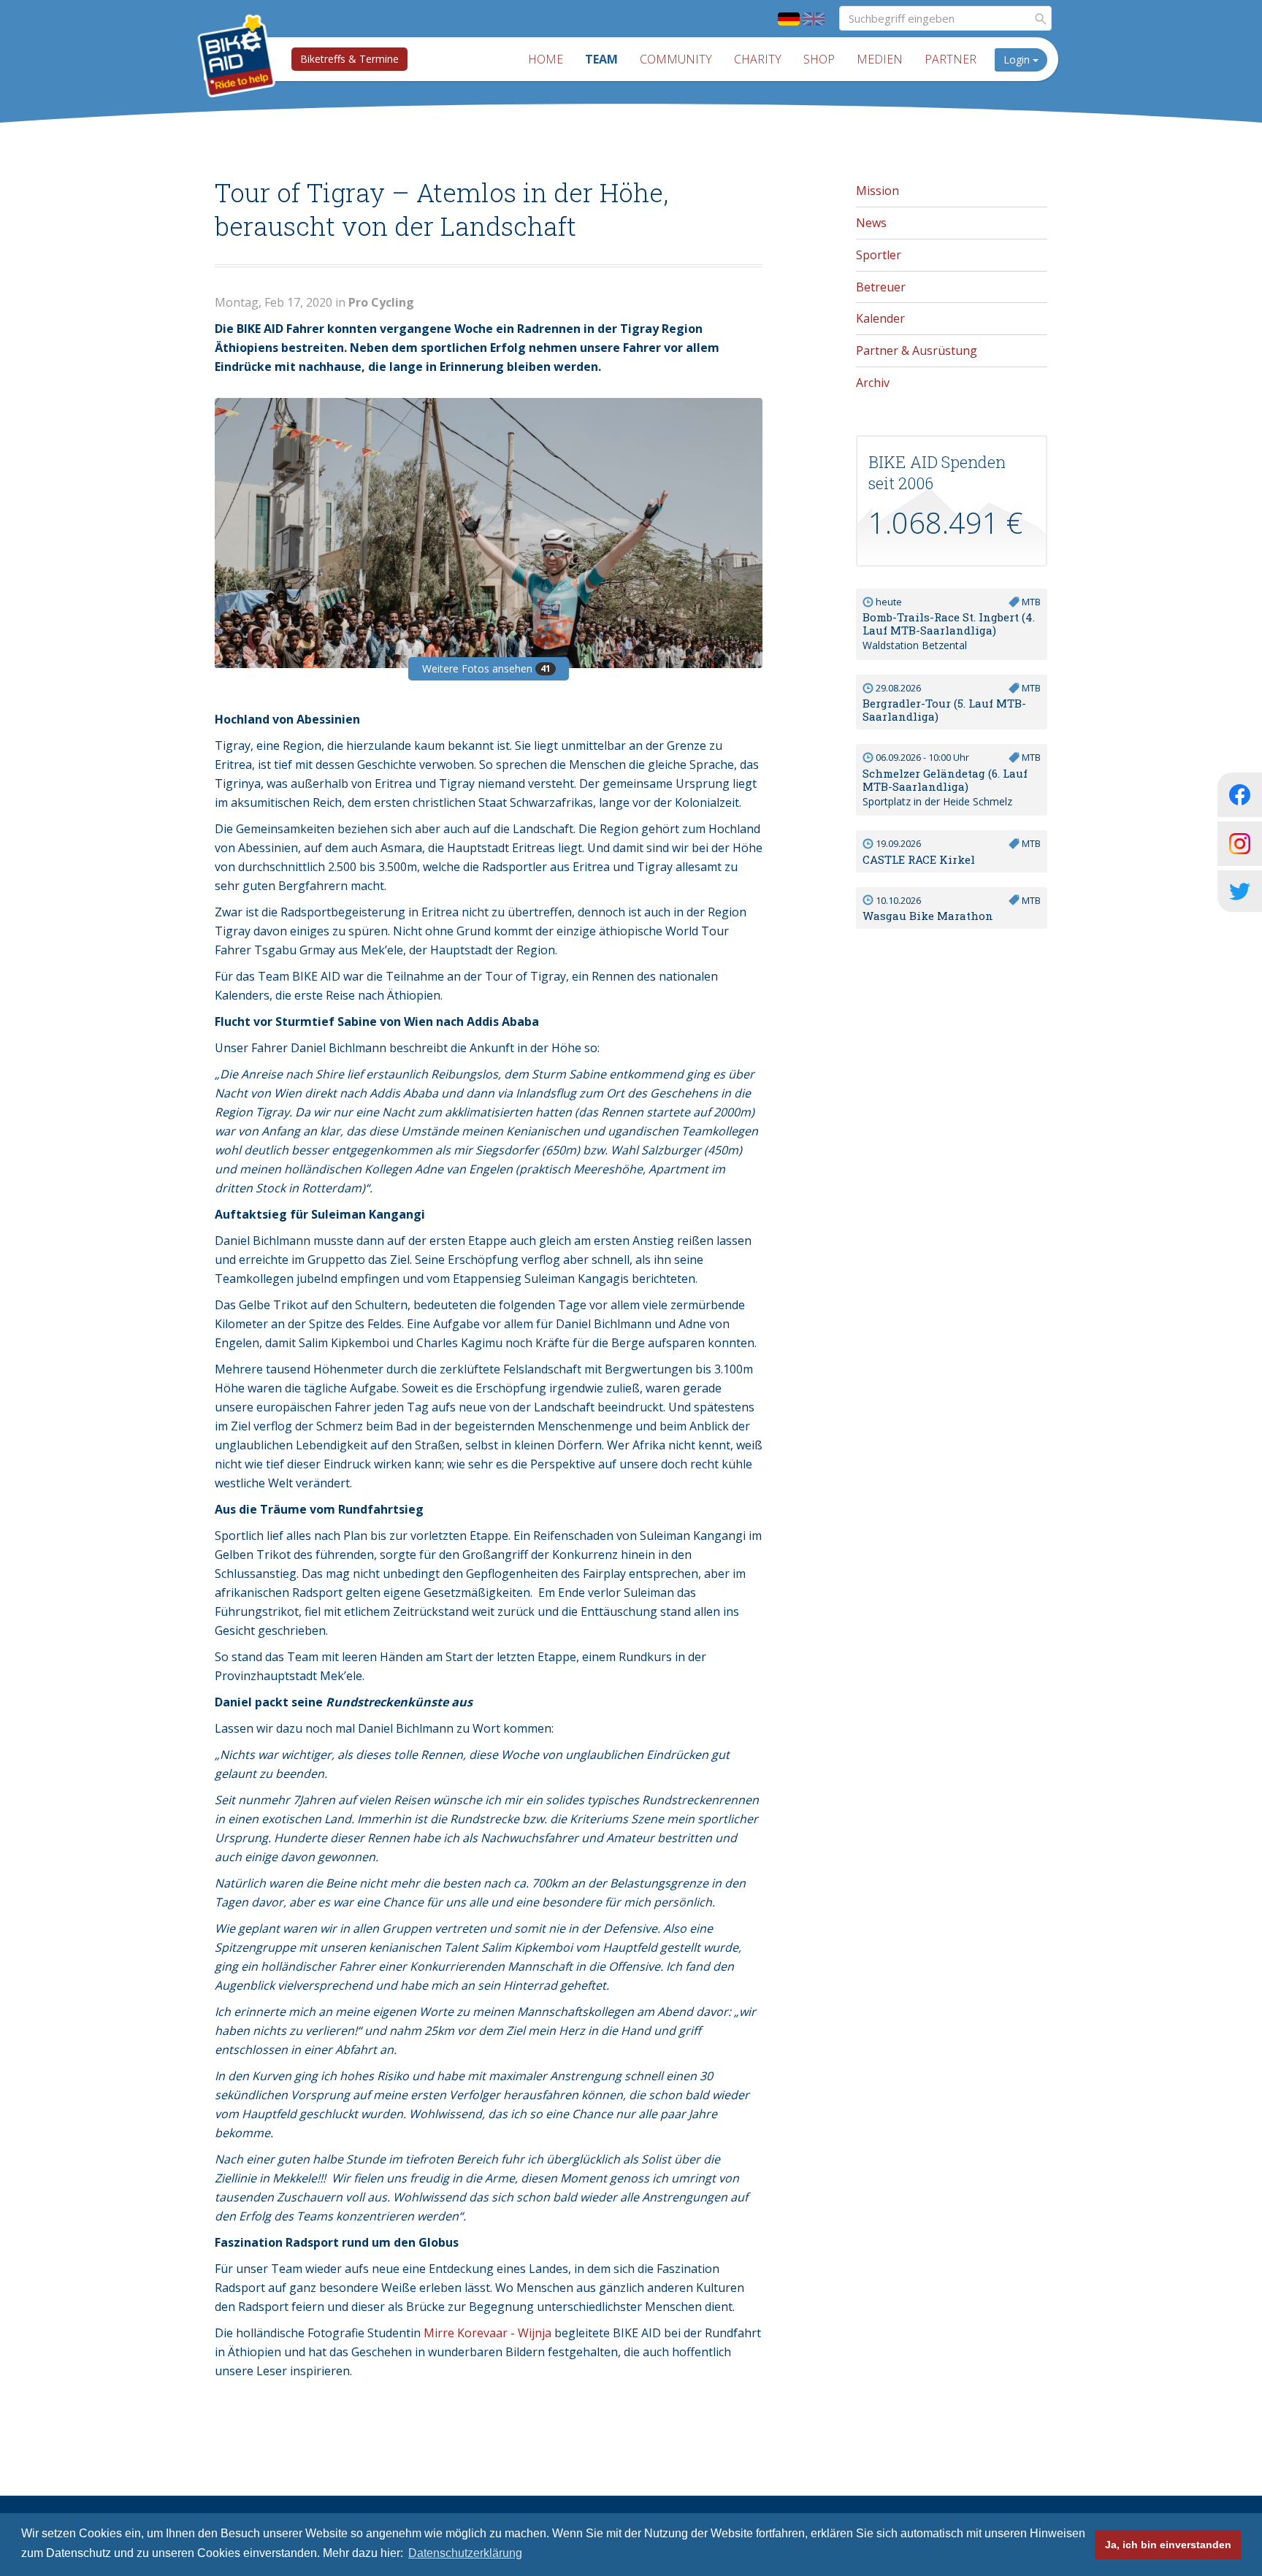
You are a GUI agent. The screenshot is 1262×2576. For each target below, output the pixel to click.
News (871, 223)
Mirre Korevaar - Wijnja (487, 2333)
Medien (880, 59)
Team (601, 59)
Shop (819, 59)
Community (676, 59)
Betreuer (881, 287)
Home (546, 59)
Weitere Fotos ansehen (486, 668)
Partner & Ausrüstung (917, 350)
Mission (877, 191)
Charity (758, 59)
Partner (951, 59)
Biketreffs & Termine (349, 59)
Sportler (879, 255)
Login (1018, 60)
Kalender (880, 318)
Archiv (873, 383)
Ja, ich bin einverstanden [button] (1168, 2545)
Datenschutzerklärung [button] (465, 2553)
